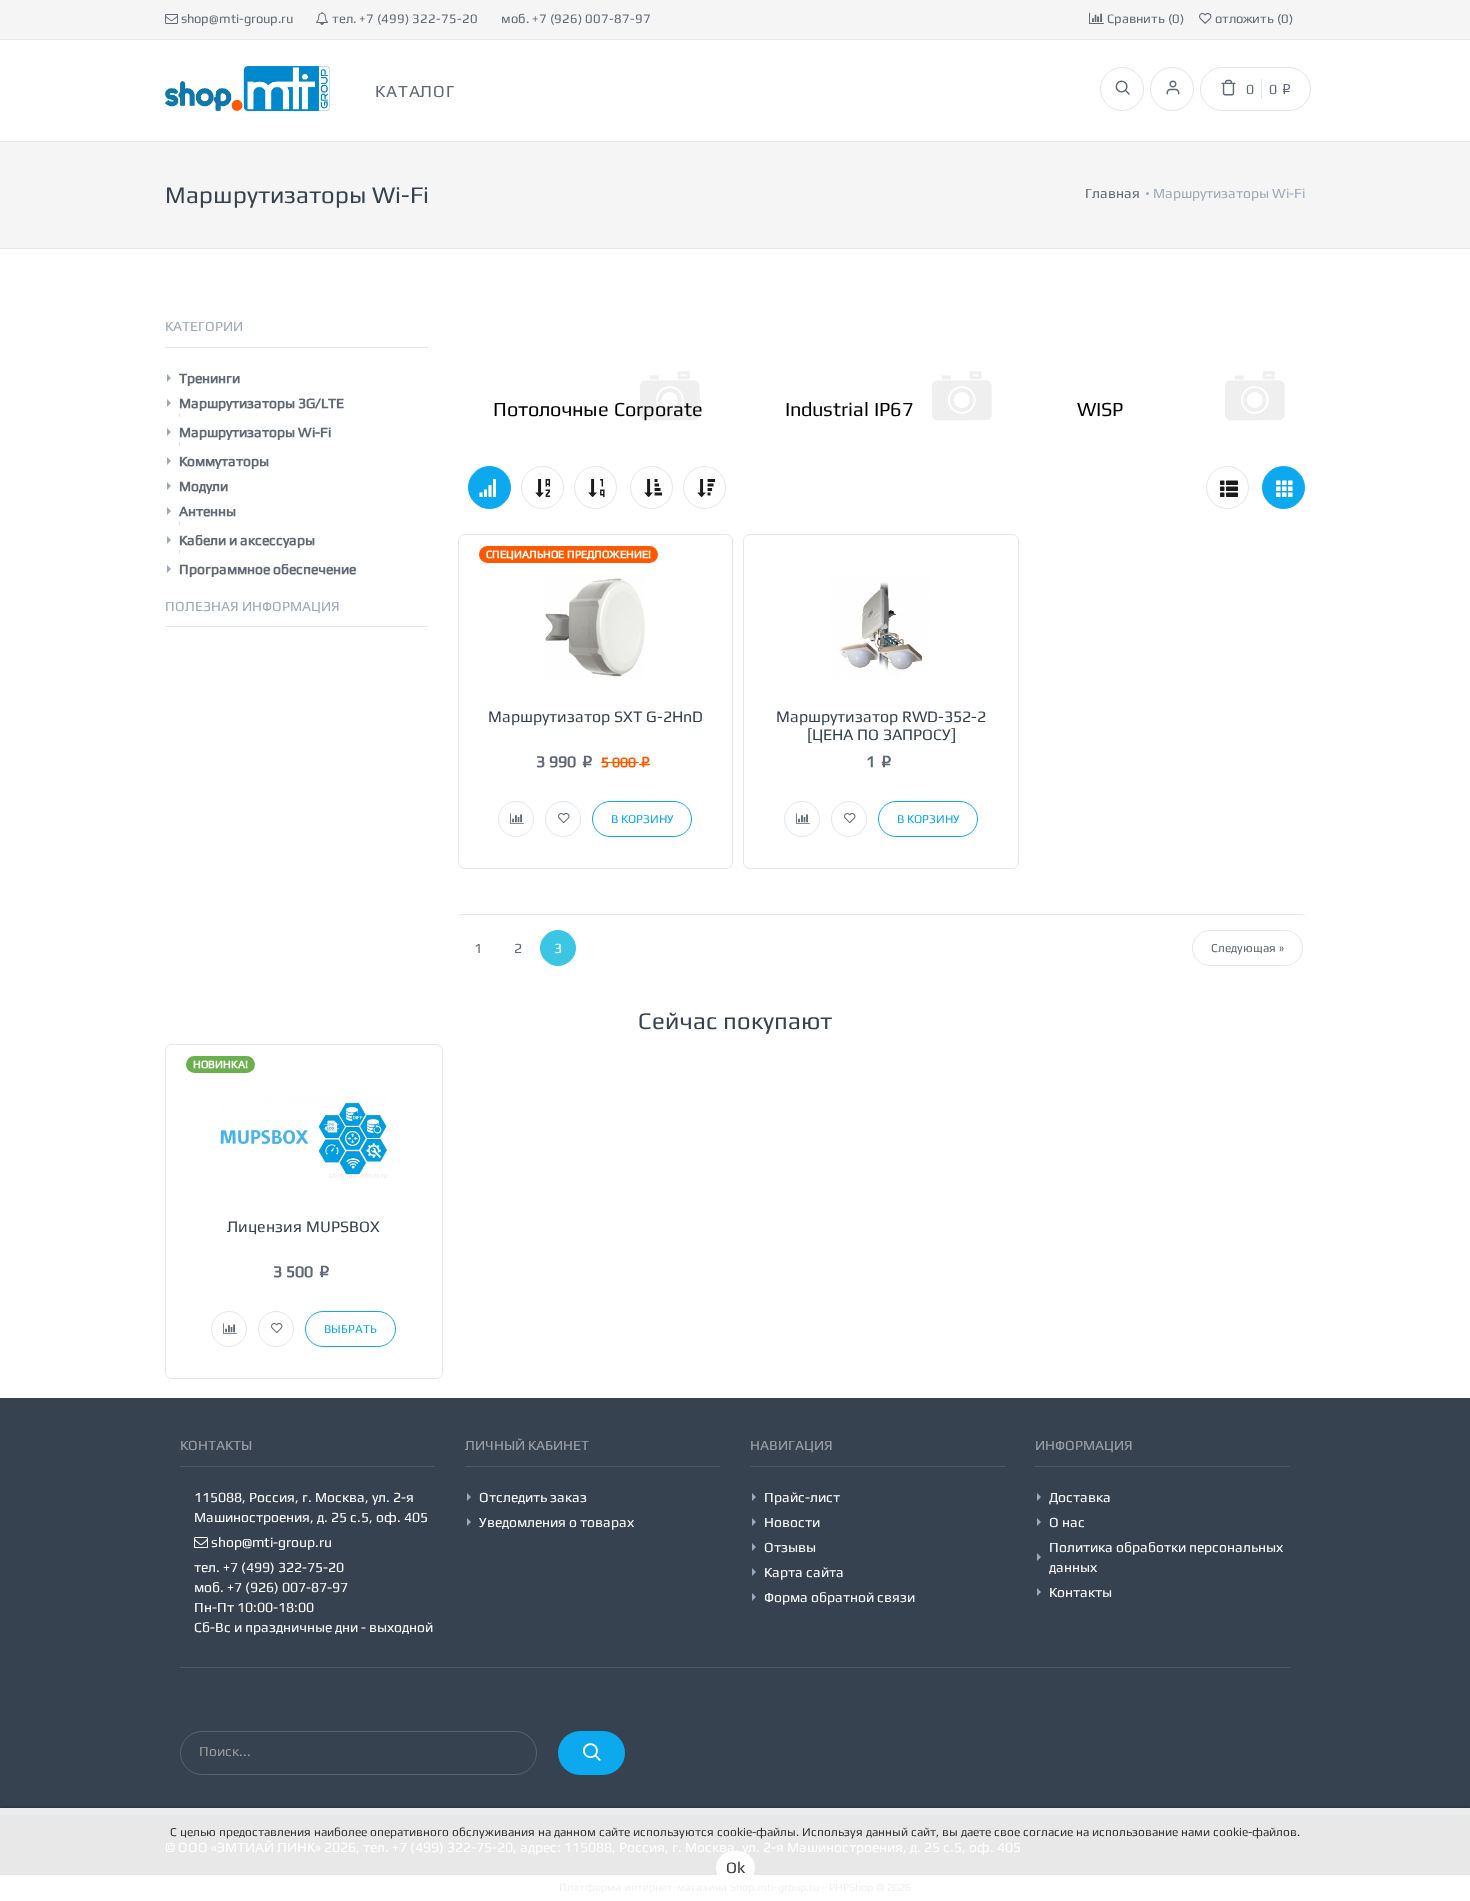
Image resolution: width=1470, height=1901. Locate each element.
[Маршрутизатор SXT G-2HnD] (596, 625)
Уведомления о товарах (556, 1522)
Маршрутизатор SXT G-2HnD (595, 716)
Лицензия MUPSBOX (303, 1226)
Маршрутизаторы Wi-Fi (255, 432)
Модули (203, 486)
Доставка (1080, 1497)
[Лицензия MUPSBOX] (304, 1135)
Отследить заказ (533, 1497)
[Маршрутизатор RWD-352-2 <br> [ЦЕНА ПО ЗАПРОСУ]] (881, 625)
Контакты (1080, 1592)
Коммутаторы (224, 461)
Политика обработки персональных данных (1166, 1557)
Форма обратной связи (839, 1597)
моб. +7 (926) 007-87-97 (576, 18)
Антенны (207, 511)
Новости (792, 1522)
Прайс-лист (802, 1497)
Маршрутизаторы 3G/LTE (261, 403)
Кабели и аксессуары (247, 540)
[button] (516, 819)
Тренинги (209, 378)
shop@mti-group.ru (235, 18)
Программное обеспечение (267, 569)
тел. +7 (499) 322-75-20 (403, 18)
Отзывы (790, 1547)
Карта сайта (804, 1572)
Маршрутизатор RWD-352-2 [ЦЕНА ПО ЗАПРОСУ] (881, 725)
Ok (735, 1867)
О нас (1067, 1522)
